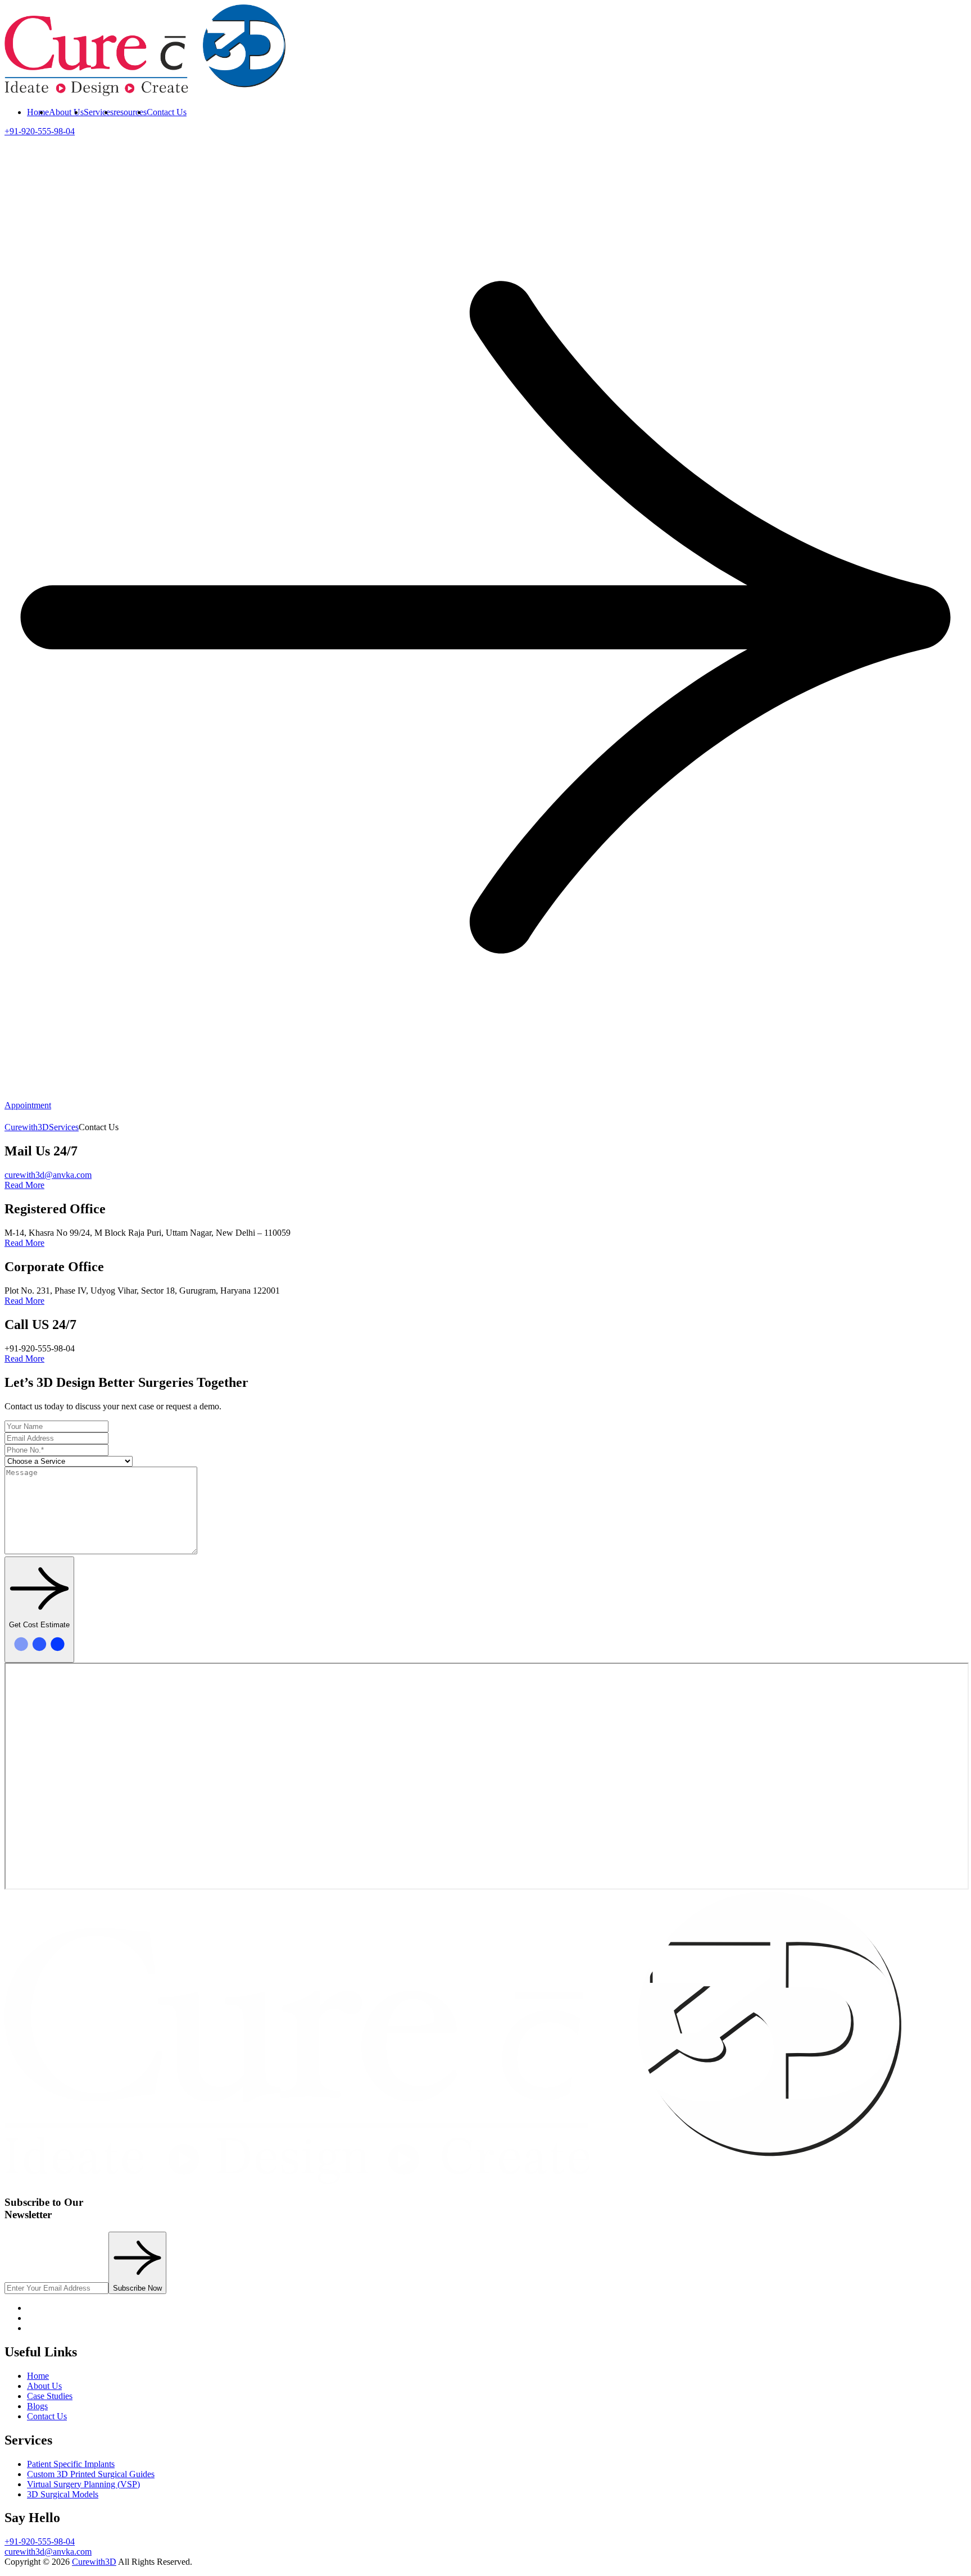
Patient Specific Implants (71, 2464)
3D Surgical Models (63, 2494)
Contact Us (167, 112)
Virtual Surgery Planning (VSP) (83, 2484)
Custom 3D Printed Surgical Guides (91, 2474)
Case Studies (50, 2396)
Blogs (37, 2406)
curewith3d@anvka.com (48, 1175)
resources (130, 112)
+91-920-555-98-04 (40, 2541)
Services (99, 112)
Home (38, 112)
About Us (66, 112)
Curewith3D (94, 2562)
